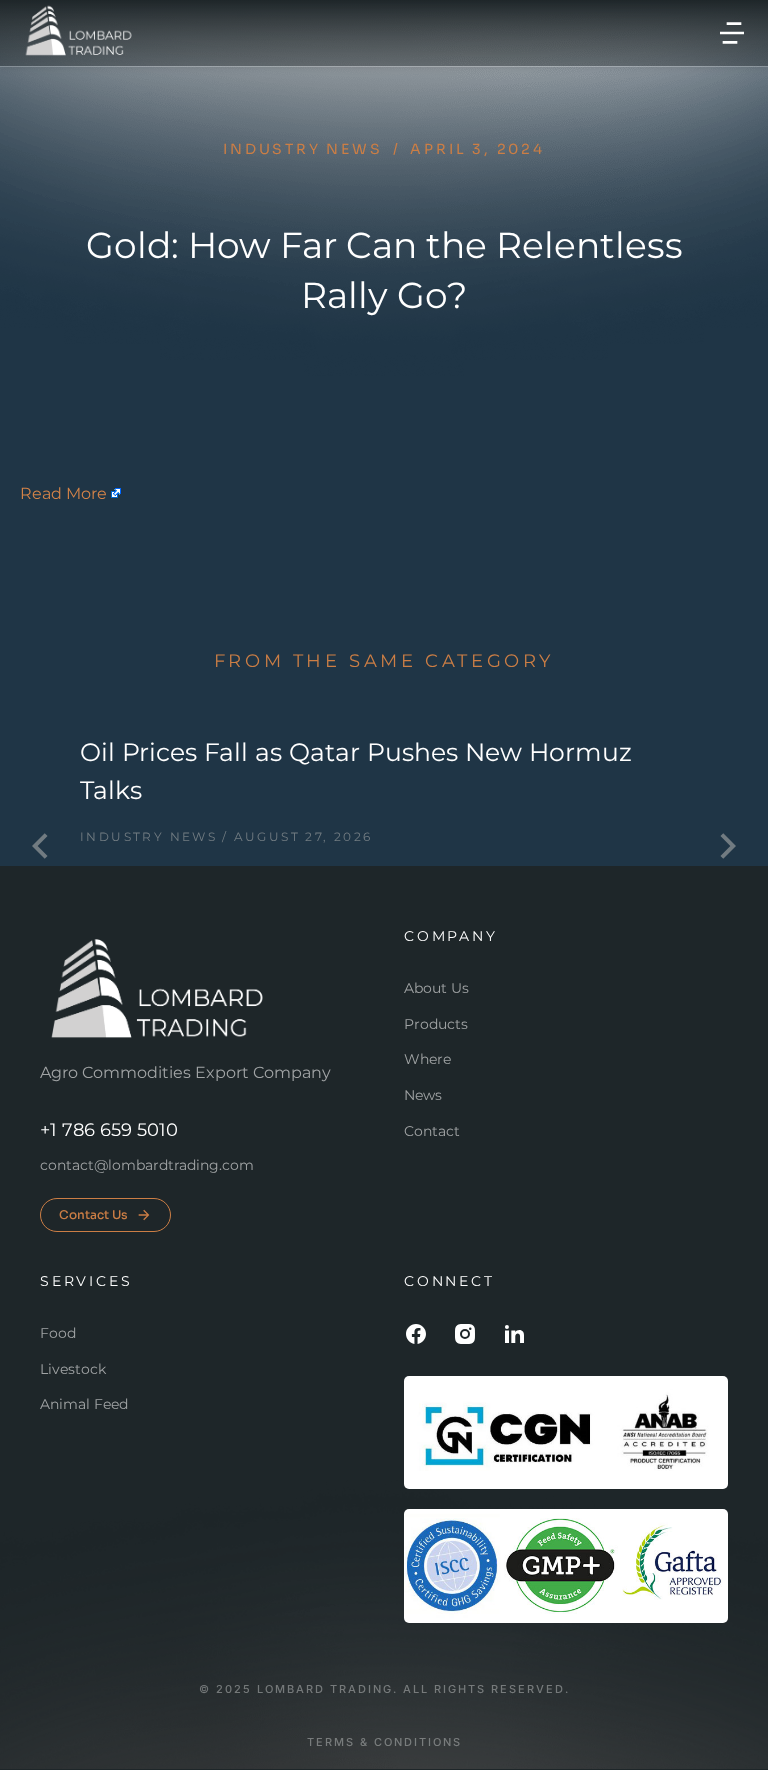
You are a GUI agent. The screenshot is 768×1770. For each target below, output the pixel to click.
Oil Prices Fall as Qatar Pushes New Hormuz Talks (356, 771)
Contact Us (93, 1214)
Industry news (302, 149)
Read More (63, 493)
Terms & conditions (384, 1742)
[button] (732, 33)
